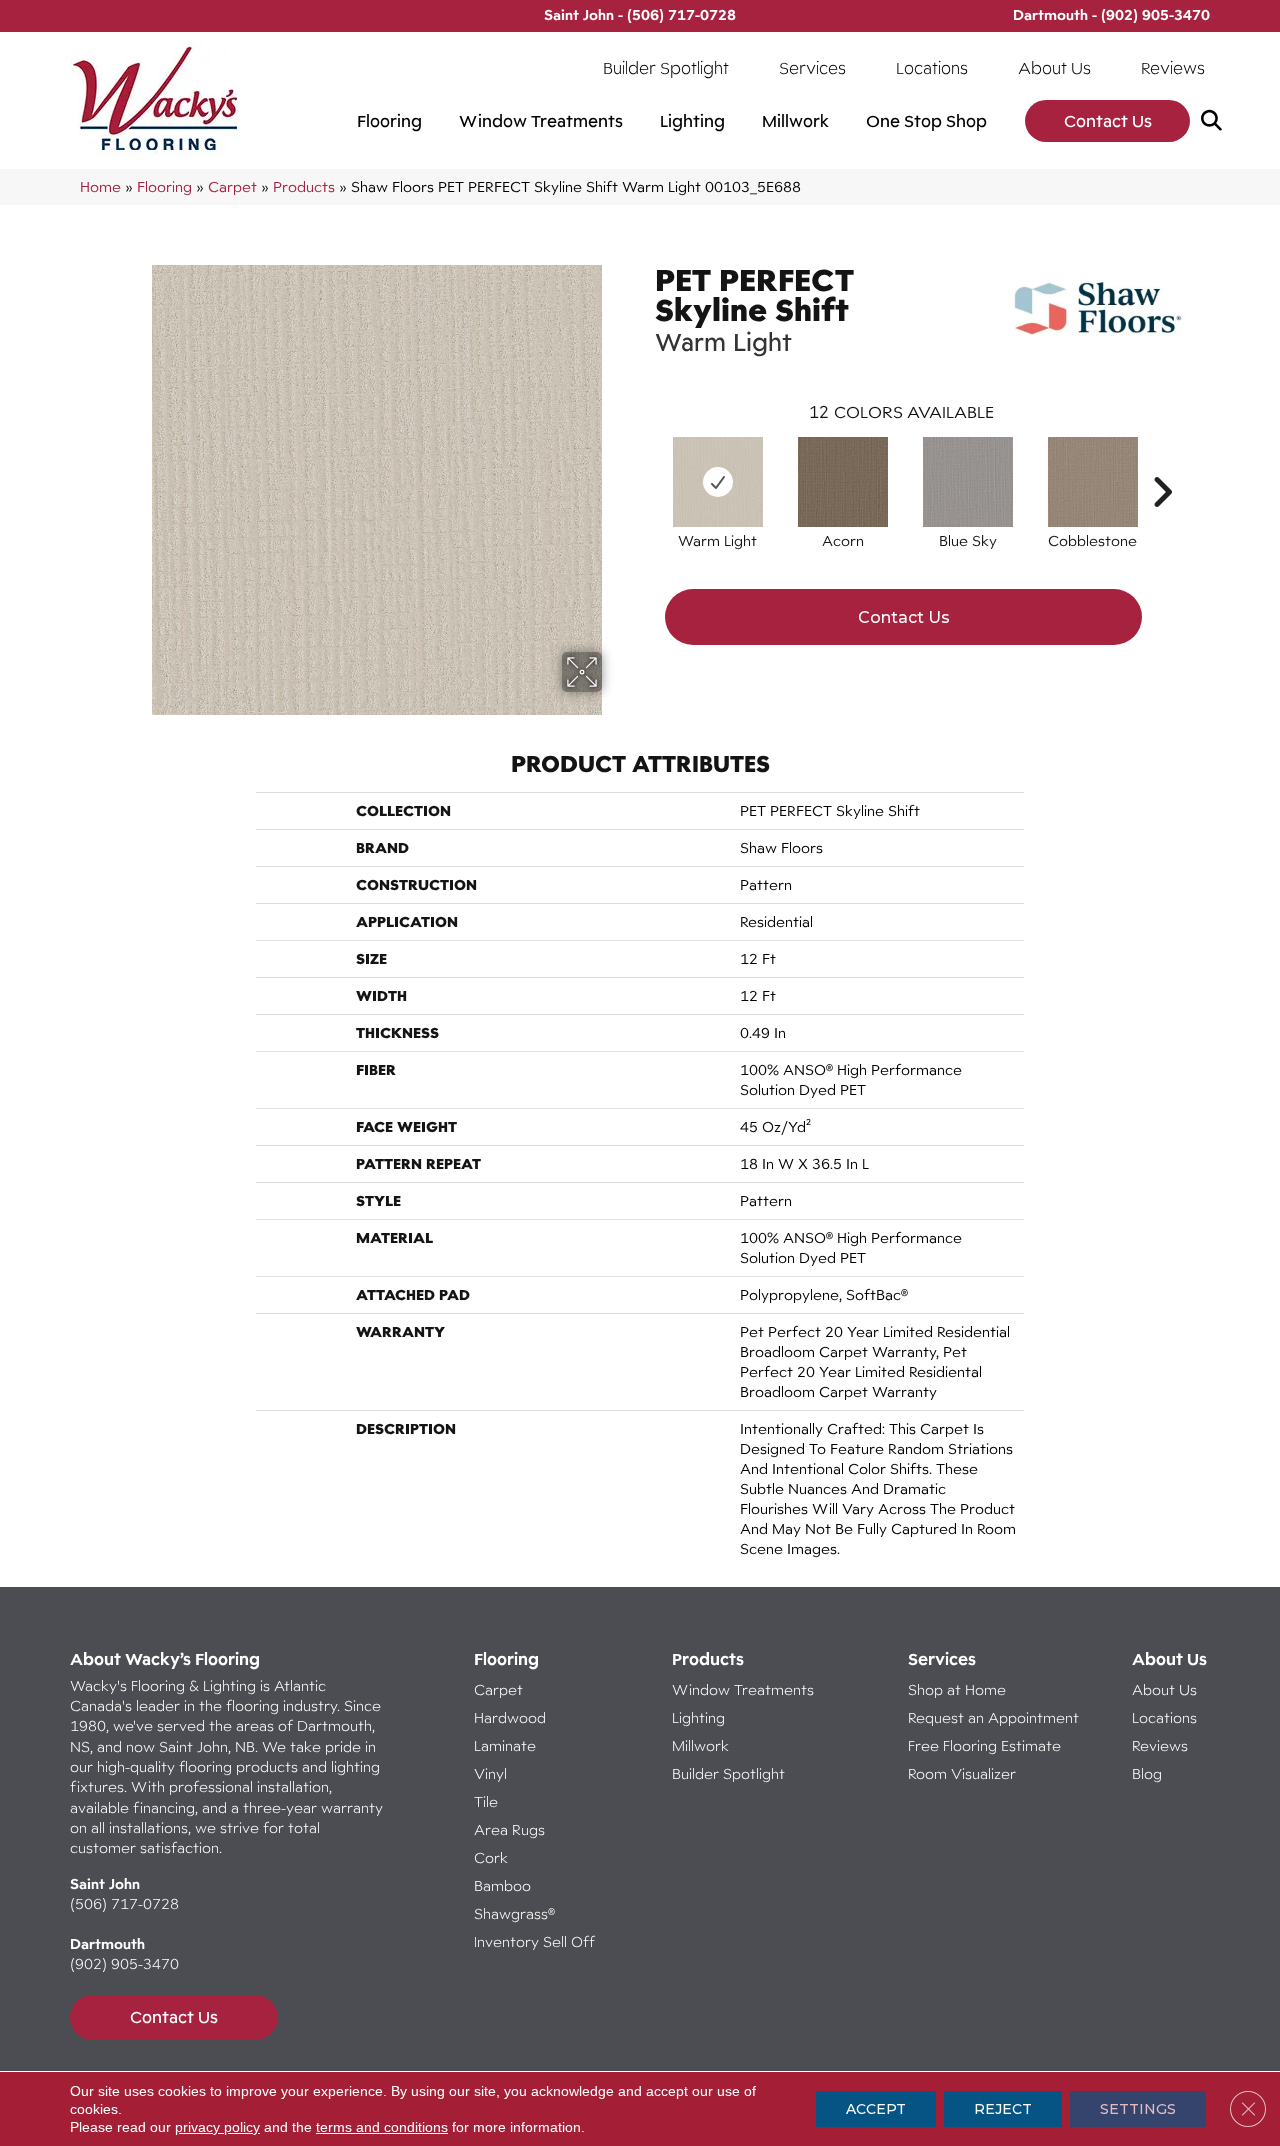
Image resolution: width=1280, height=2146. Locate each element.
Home (100, 186)
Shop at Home (957, 1689)
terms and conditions (382, 2127)
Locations (932, 68)
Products (304, 186)
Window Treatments (541, 121)
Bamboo (502, 1885)
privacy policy (217, 2127)
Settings (1138, 2109)
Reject (1003, 2109)
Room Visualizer (962, 1773)
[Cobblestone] (1093, 482)
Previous (645, 462)
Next (1162, 462)
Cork (491, 1857)
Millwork (795, 121)
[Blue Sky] (968, 482)
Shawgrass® (514, 1913)
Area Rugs (509, 1829)
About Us (1054, 68)
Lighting (692, 121)
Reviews (1173, 68)
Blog (1147, 1773)
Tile (486, 1801)
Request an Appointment (993, 1717)
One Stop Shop (926, 121)
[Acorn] (843, 482)
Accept (876, 2109)
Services (812, 68)
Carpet (232, 186)
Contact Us (1108, 121)
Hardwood (510, 1717)
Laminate (505, 1745)
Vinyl (490, 1773)
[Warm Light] (718, 482)
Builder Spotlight (666, 68)
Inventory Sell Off (534, 1941)
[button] (1215, 121)
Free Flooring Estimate (986, 1745)
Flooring (389, 121)
